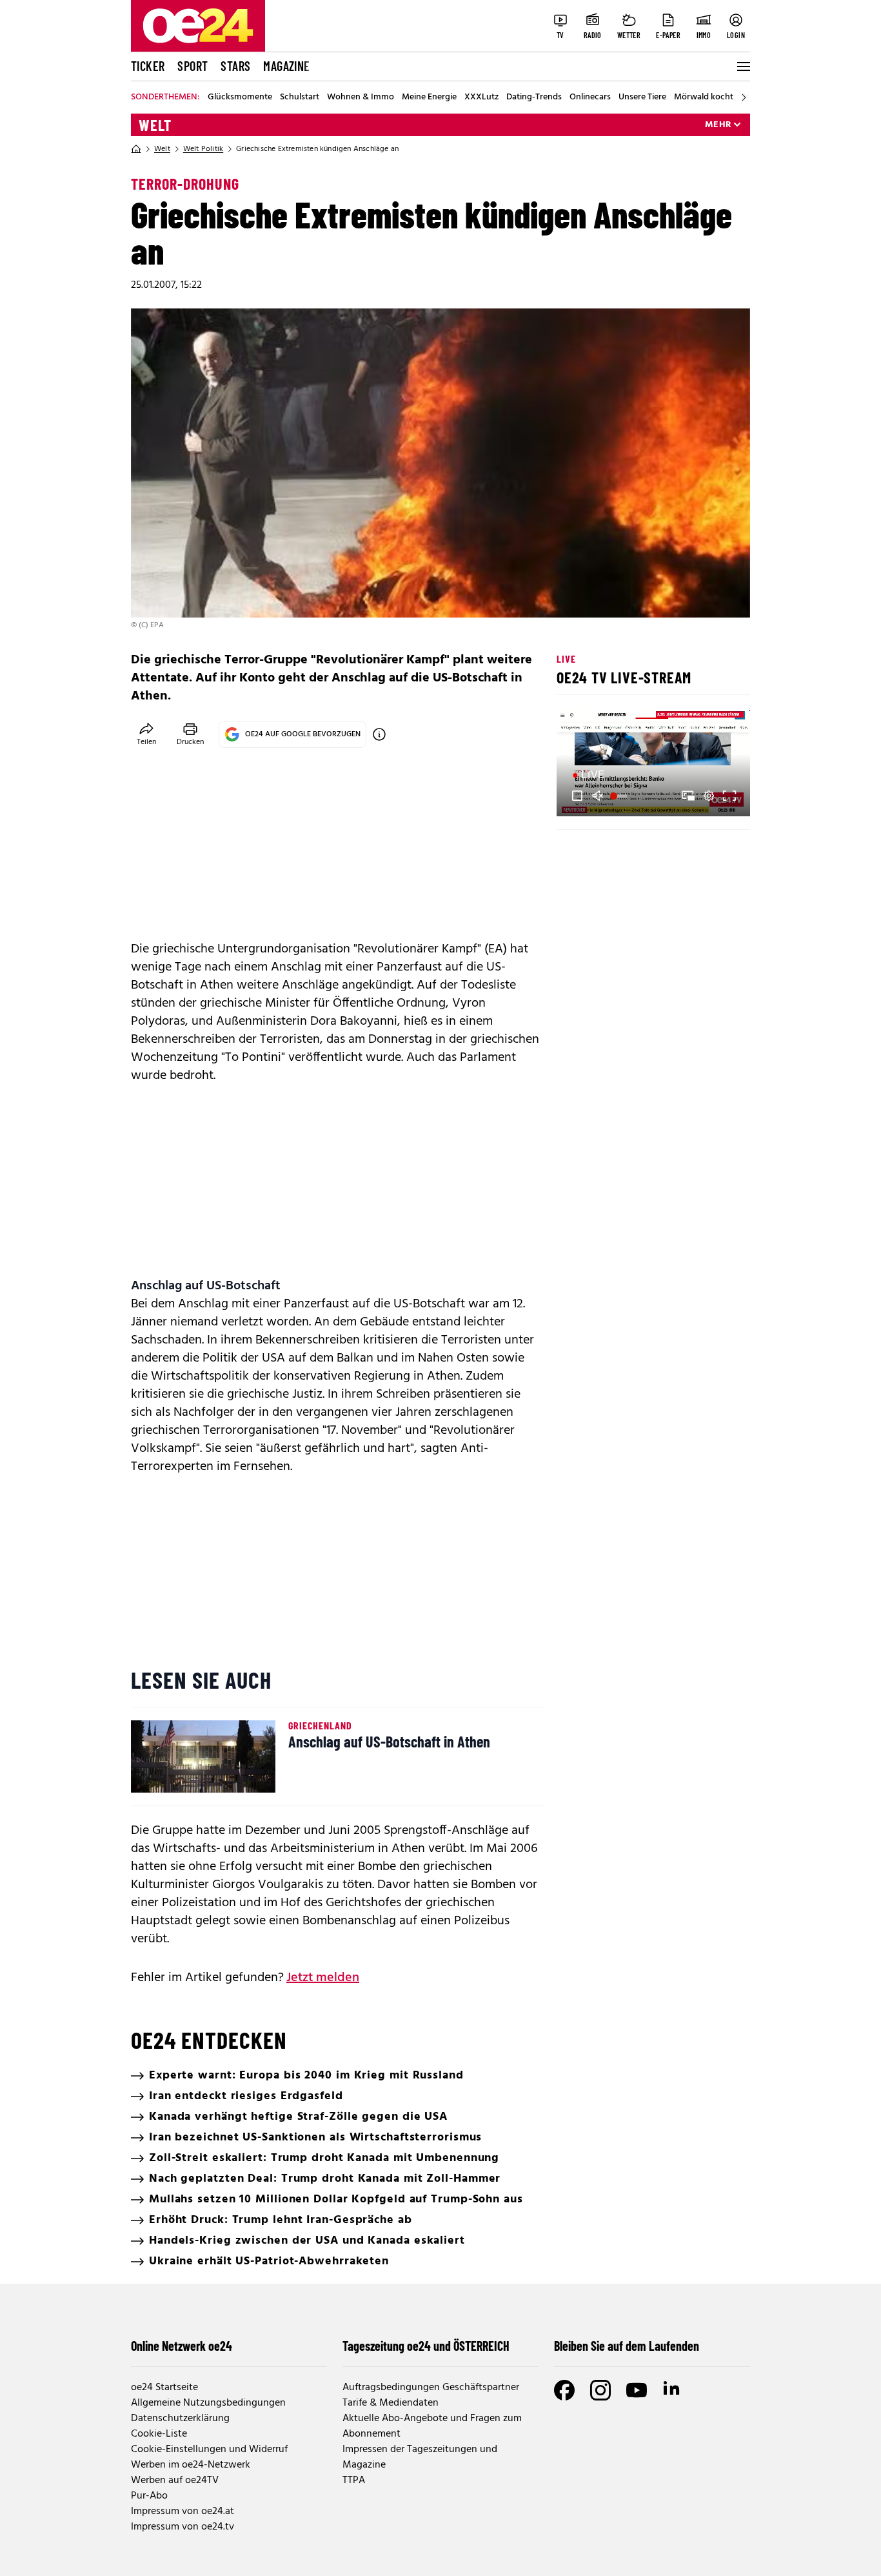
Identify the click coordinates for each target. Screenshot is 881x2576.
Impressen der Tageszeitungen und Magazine (420, 2457)
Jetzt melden (323, 1978)
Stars (235, 66)
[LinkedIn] (673, 2390)
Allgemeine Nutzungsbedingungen (208, 2403)
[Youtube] (637, 2390)
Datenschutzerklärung (180, 2419)
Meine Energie (429, 97)
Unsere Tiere (642, 97)
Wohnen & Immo (361, 97)
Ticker (148, 66)
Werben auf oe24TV (175, 2480)
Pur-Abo (149, 2496)
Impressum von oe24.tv (183, 2527)
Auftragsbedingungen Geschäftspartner (431, 2388)
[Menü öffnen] (742, 66)
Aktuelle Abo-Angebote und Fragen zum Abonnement (432, 2426)
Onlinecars (590, 97)
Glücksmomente (240, 97)
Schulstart (300, 97)
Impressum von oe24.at (183, 2511)
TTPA (354, 2480)
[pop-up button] (709, 796)
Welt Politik (203, 149)
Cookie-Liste (159, 2434)
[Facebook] (564, 2390)
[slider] (620, 796)
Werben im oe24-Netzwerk (191, 2465)
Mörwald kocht (704, 97)
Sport (193, 66)
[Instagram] (600, 2390)
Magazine (286, 66)
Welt (155, 125)
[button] (577, 796)
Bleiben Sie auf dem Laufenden (627, 2346)
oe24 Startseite (164, 2388)
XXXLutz (481, 97)
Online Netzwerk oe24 (182, 2346)
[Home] (136, 149)
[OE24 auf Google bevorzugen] (379, 734)
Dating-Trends (534, 97)
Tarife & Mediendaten (391, 2403)
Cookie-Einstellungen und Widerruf (209, 2450)
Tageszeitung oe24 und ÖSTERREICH (426, 2346)
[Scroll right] (744, 97)
